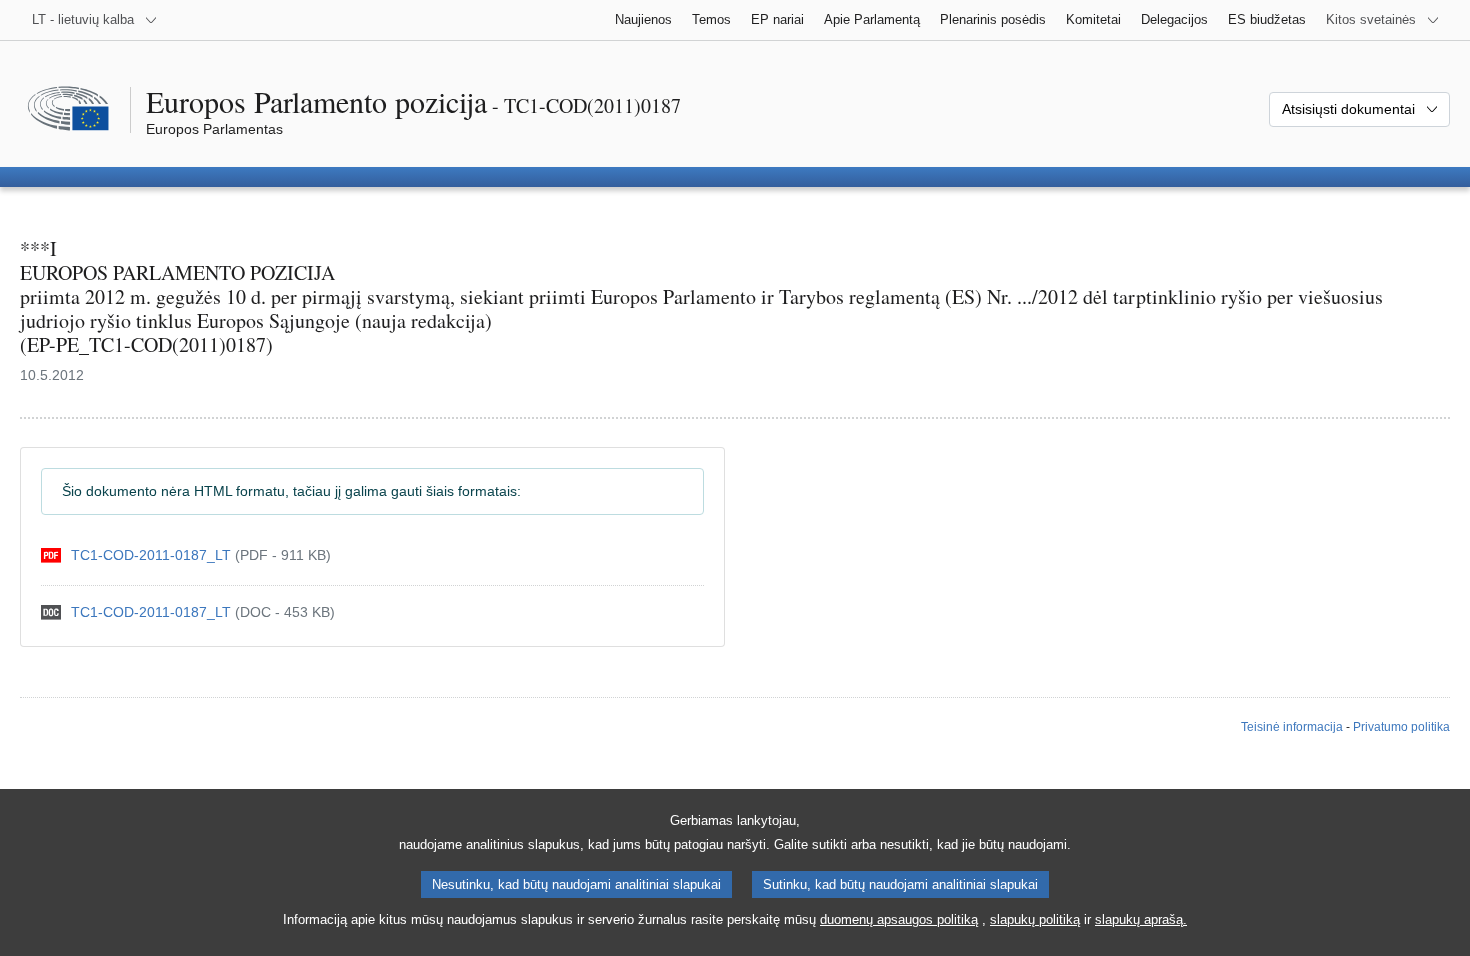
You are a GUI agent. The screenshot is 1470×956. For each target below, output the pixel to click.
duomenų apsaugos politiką (899, 919)
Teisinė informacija (1292, 727)
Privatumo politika (1401, 727)
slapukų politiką (1035, 919)
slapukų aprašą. (1141, 919)
